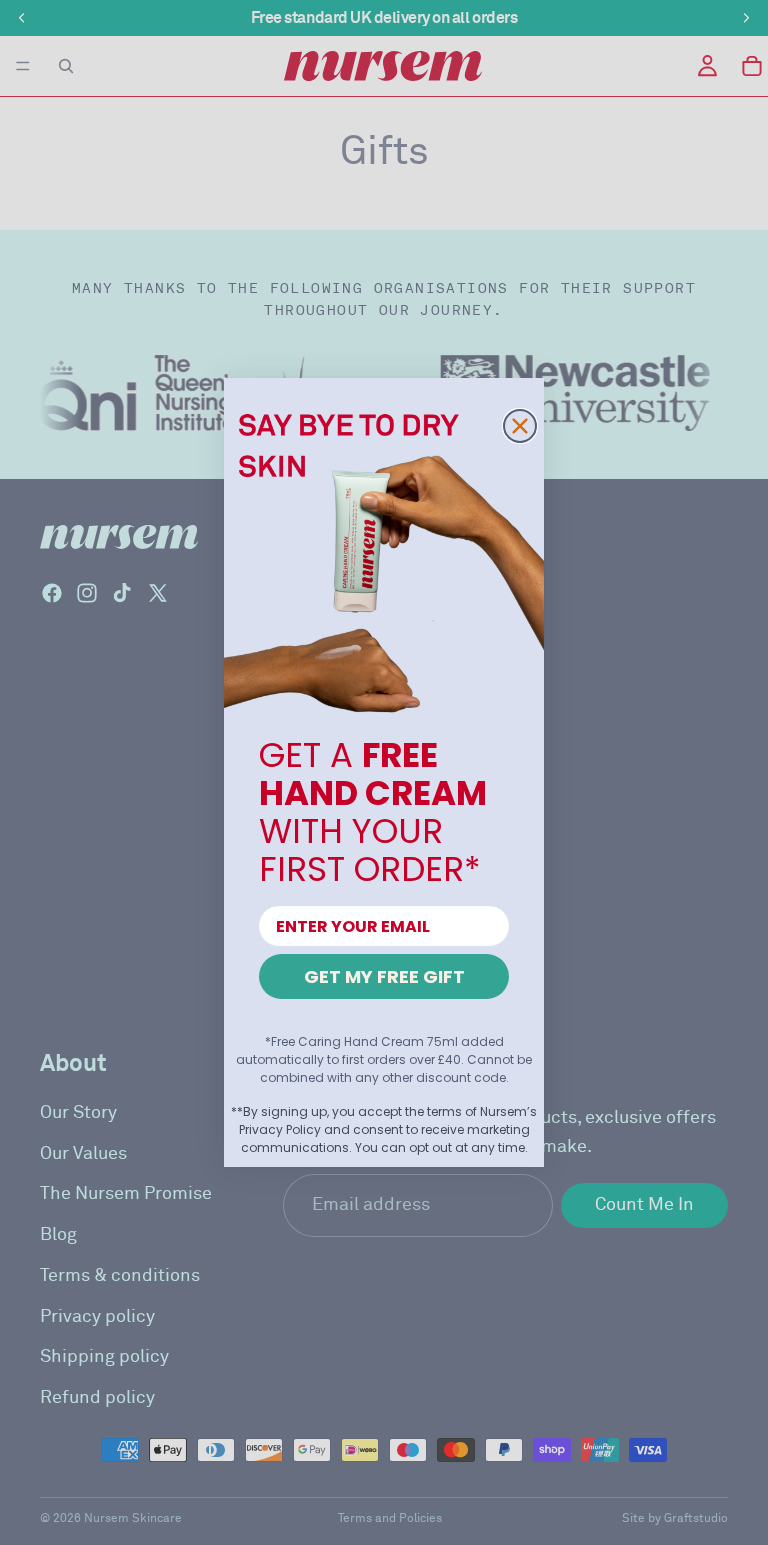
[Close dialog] (520, 426)
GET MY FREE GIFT (384, 976)
